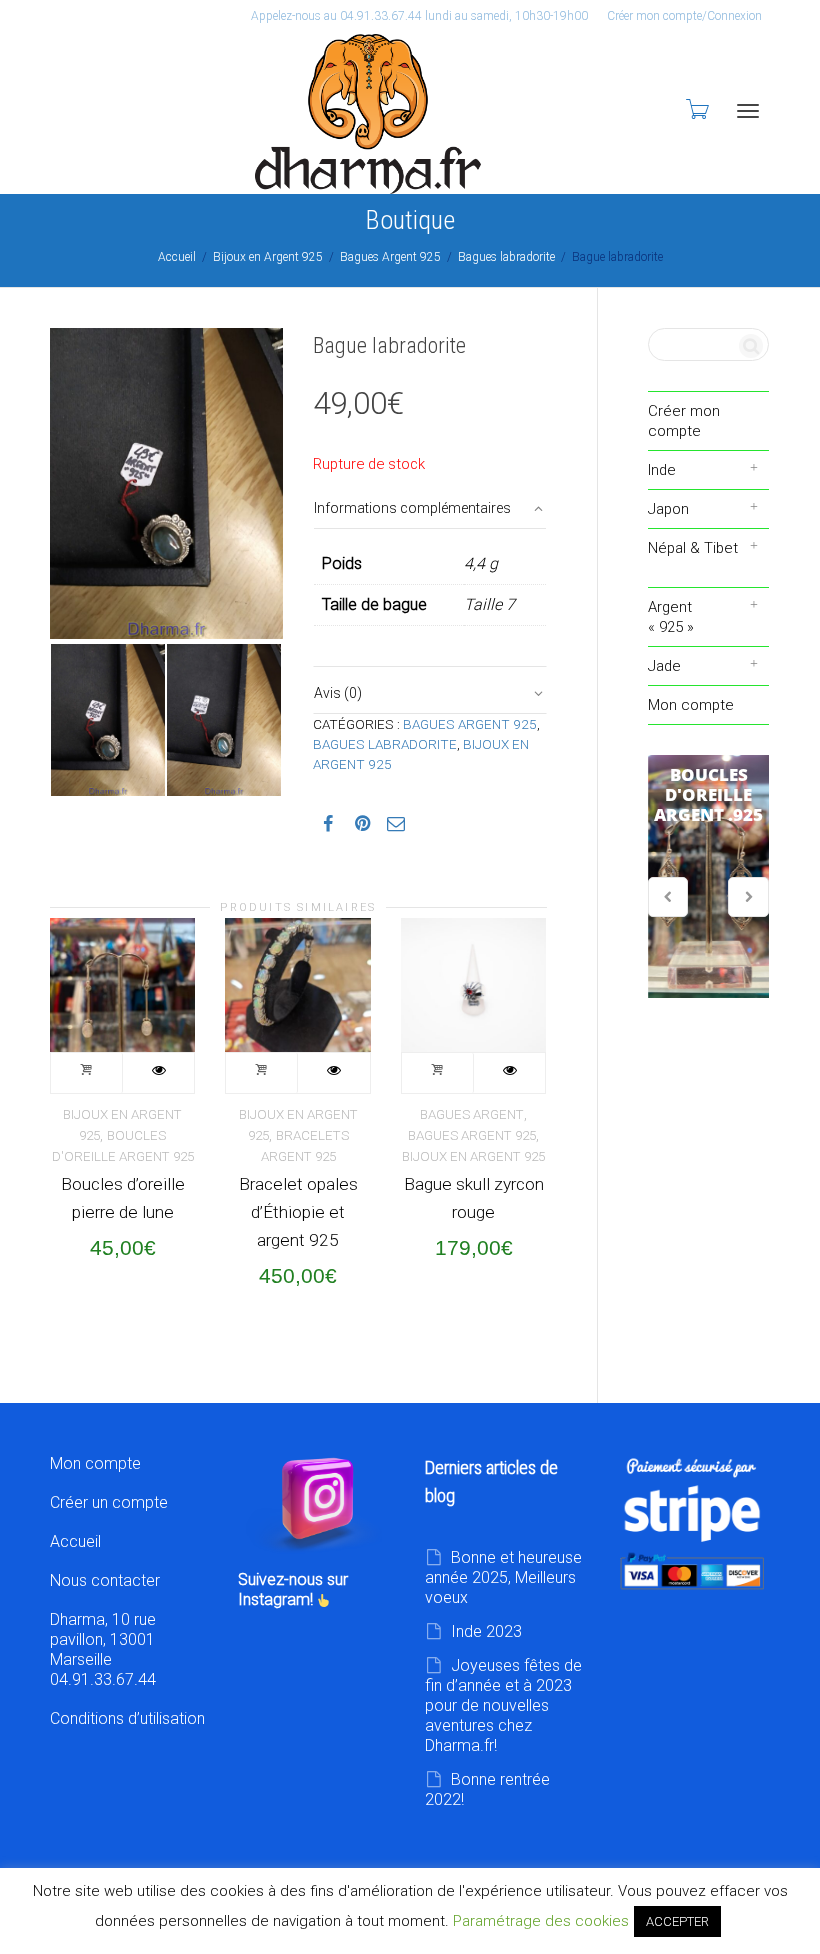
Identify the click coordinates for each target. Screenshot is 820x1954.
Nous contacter (105, 1580)
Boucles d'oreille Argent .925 (709, 877)
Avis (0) (338, 693)
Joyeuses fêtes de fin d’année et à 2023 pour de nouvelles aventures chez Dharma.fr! (503, 1705)
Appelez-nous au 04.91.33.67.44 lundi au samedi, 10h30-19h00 (419, 16)
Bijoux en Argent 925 (268, 257)
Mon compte (691, 705)
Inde (662, 470)
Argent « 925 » (671, 617)
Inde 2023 (486, 1631)
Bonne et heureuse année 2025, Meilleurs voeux (503, 1577)
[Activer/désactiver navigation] (748, 111)
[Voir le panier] (696, 109)
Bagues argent (472, 1114)
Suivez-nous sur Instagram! (293, 1589)
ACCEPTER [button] (677, 1921)
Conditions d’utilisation (127, 1718)
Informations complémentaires (412, 508)
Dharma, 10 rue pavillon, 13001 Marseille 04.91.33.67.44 (103, 1649)
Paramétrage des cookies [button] (541, 1921)
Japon (668, 509)
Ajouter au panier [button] (87, 1073)
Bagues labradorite (506, 257)
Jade (664, 666)
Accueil (177, 257)
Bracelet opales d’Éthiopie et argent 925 (298, 1212)
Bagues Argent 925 (390, 257)
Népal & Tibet (693, 548)
